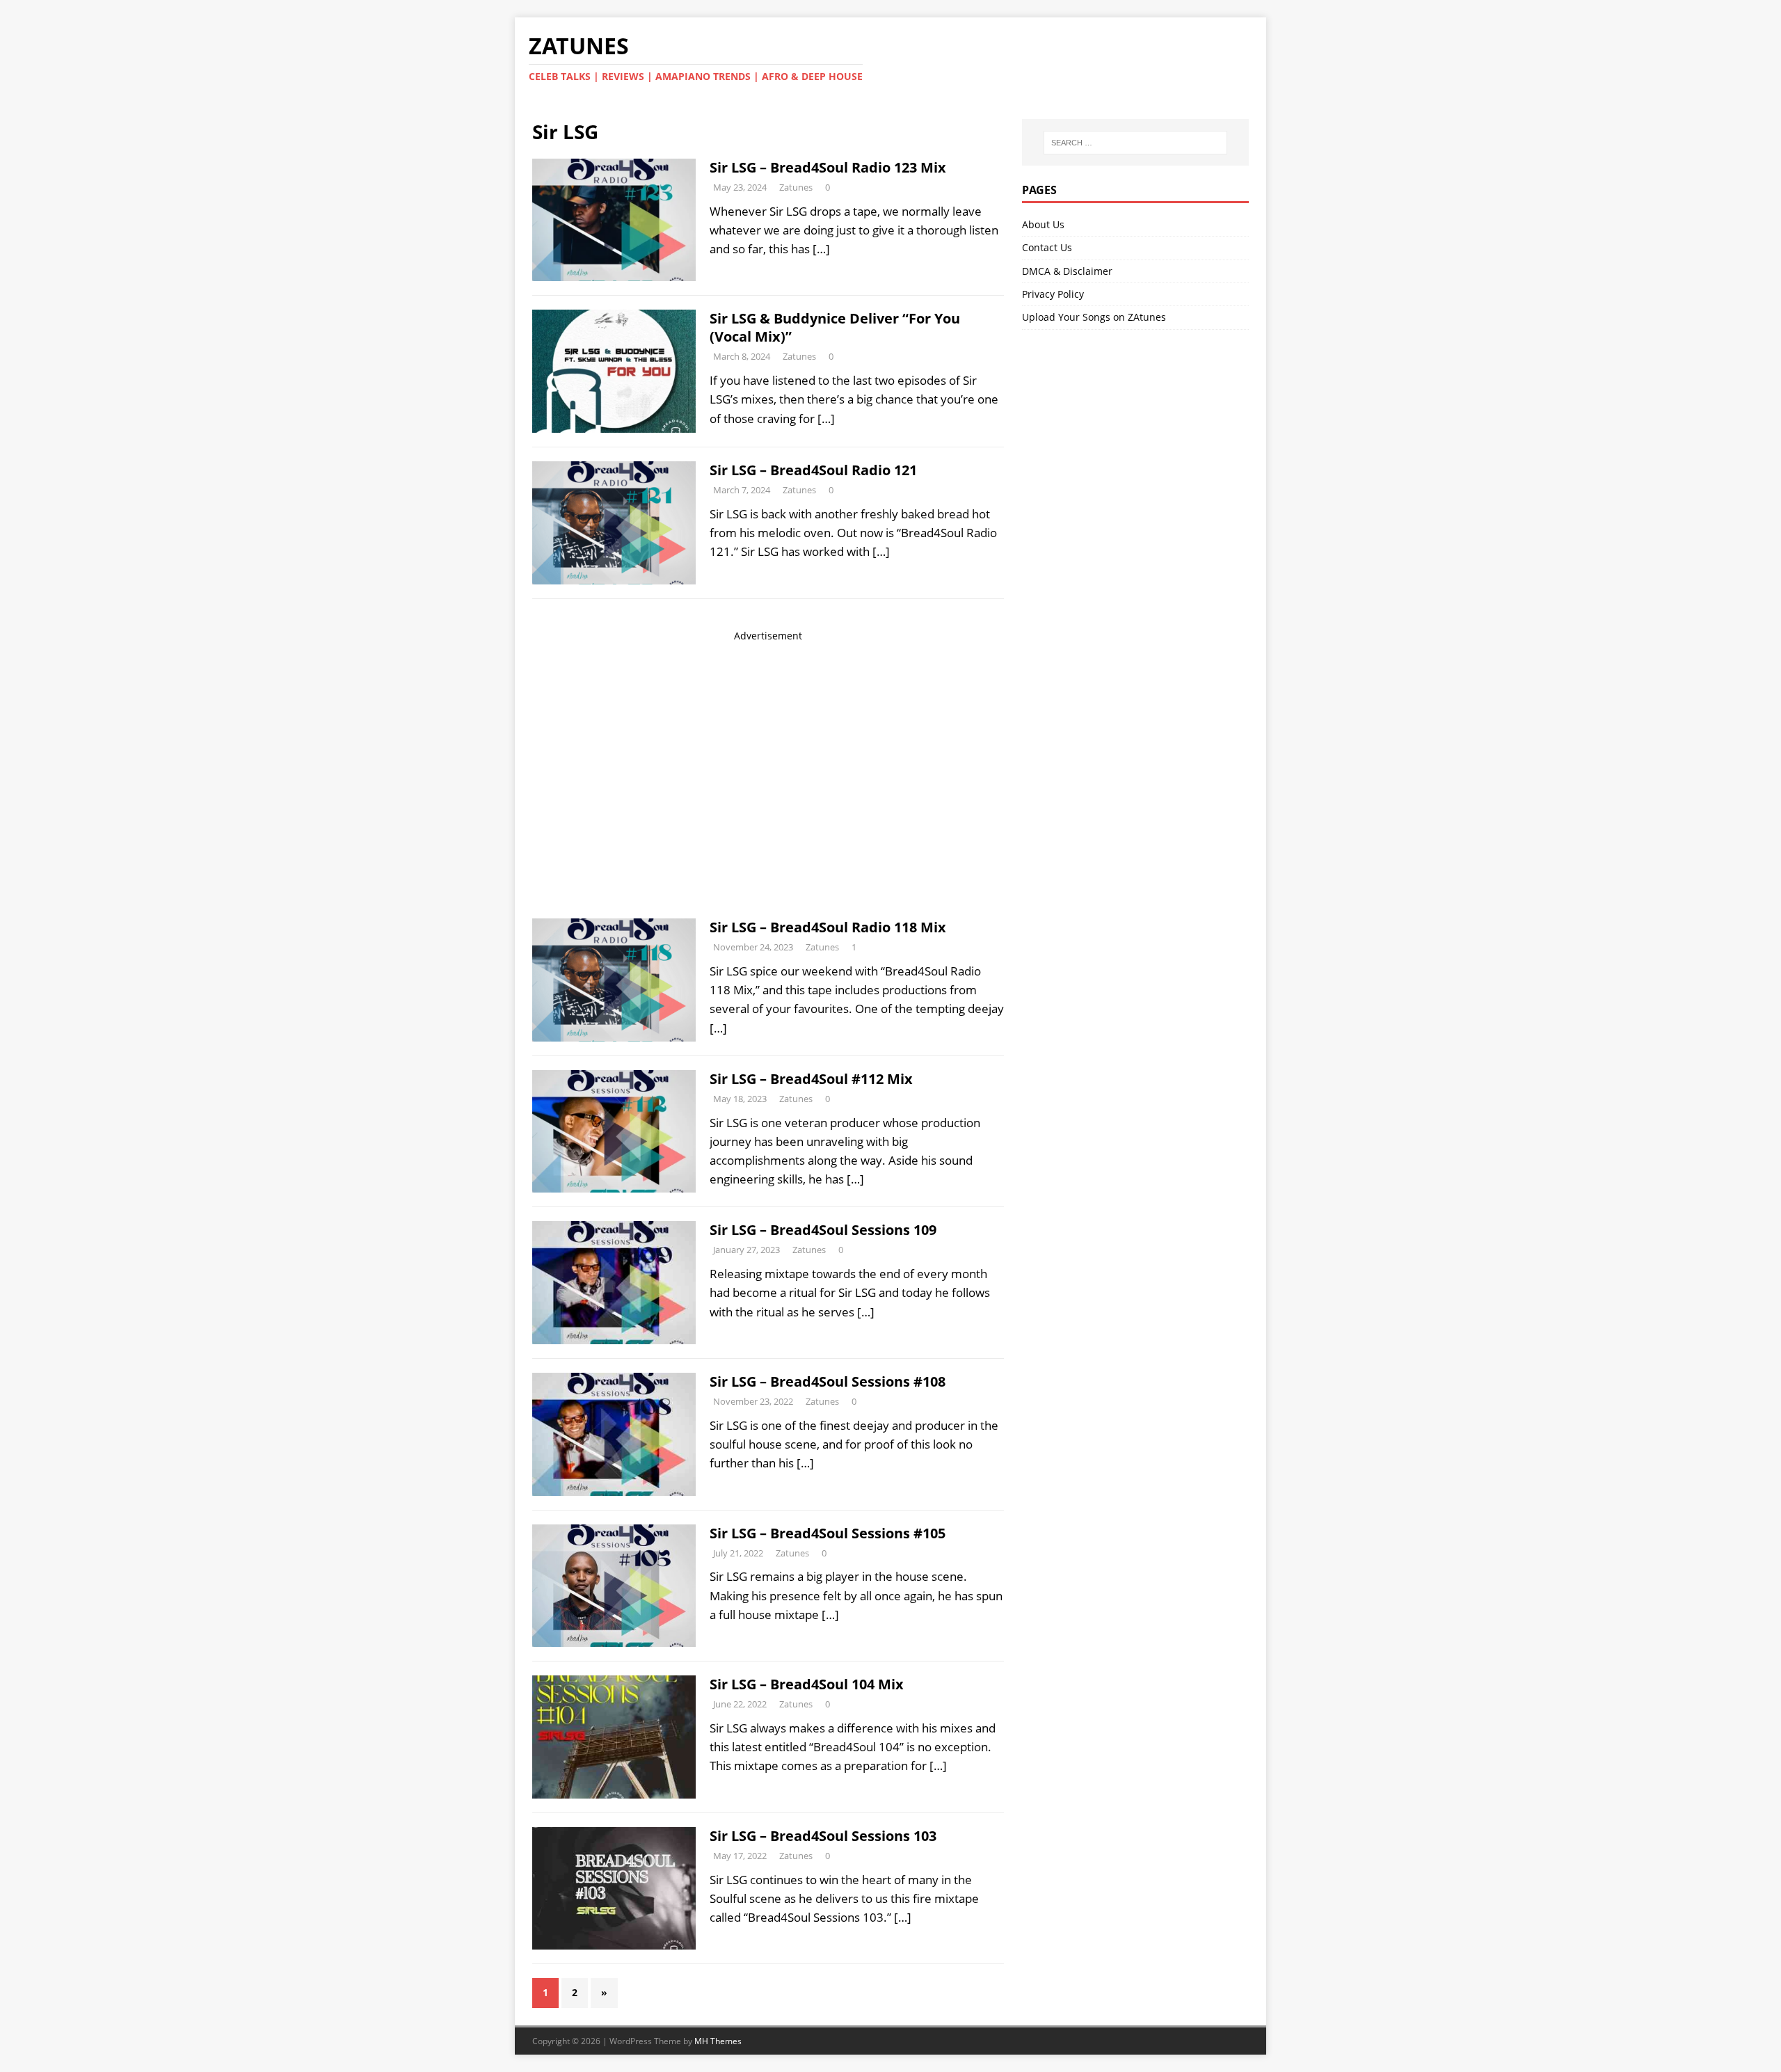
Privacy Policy (1053, 294)
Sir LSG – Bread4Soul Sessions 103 (823, 1836)
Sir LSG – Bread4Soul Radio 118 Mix (828, 927)
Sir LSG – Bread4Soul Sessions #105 (828, 1533)
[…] (821, 249)
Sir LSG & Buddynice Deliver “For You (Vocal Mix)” (835, 327)
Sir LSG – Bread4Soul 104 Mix (807, 1684)
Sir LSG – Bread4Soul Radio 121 (813, 470)
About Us (1043, 224)
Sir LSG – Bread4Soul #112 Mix (811, 1079)
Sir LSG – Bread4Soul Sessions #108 (828, 1381)
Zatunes (796, 187)
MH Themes (718, 2041)
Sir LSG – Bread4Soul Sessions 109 (823, 1230)
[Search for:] (1135, 143)
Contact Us (1047, 247)
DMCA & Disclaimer (1067, 271)
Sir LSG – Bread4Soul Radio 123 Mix (828, 167)
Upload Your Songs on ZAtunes (1094, 317)
